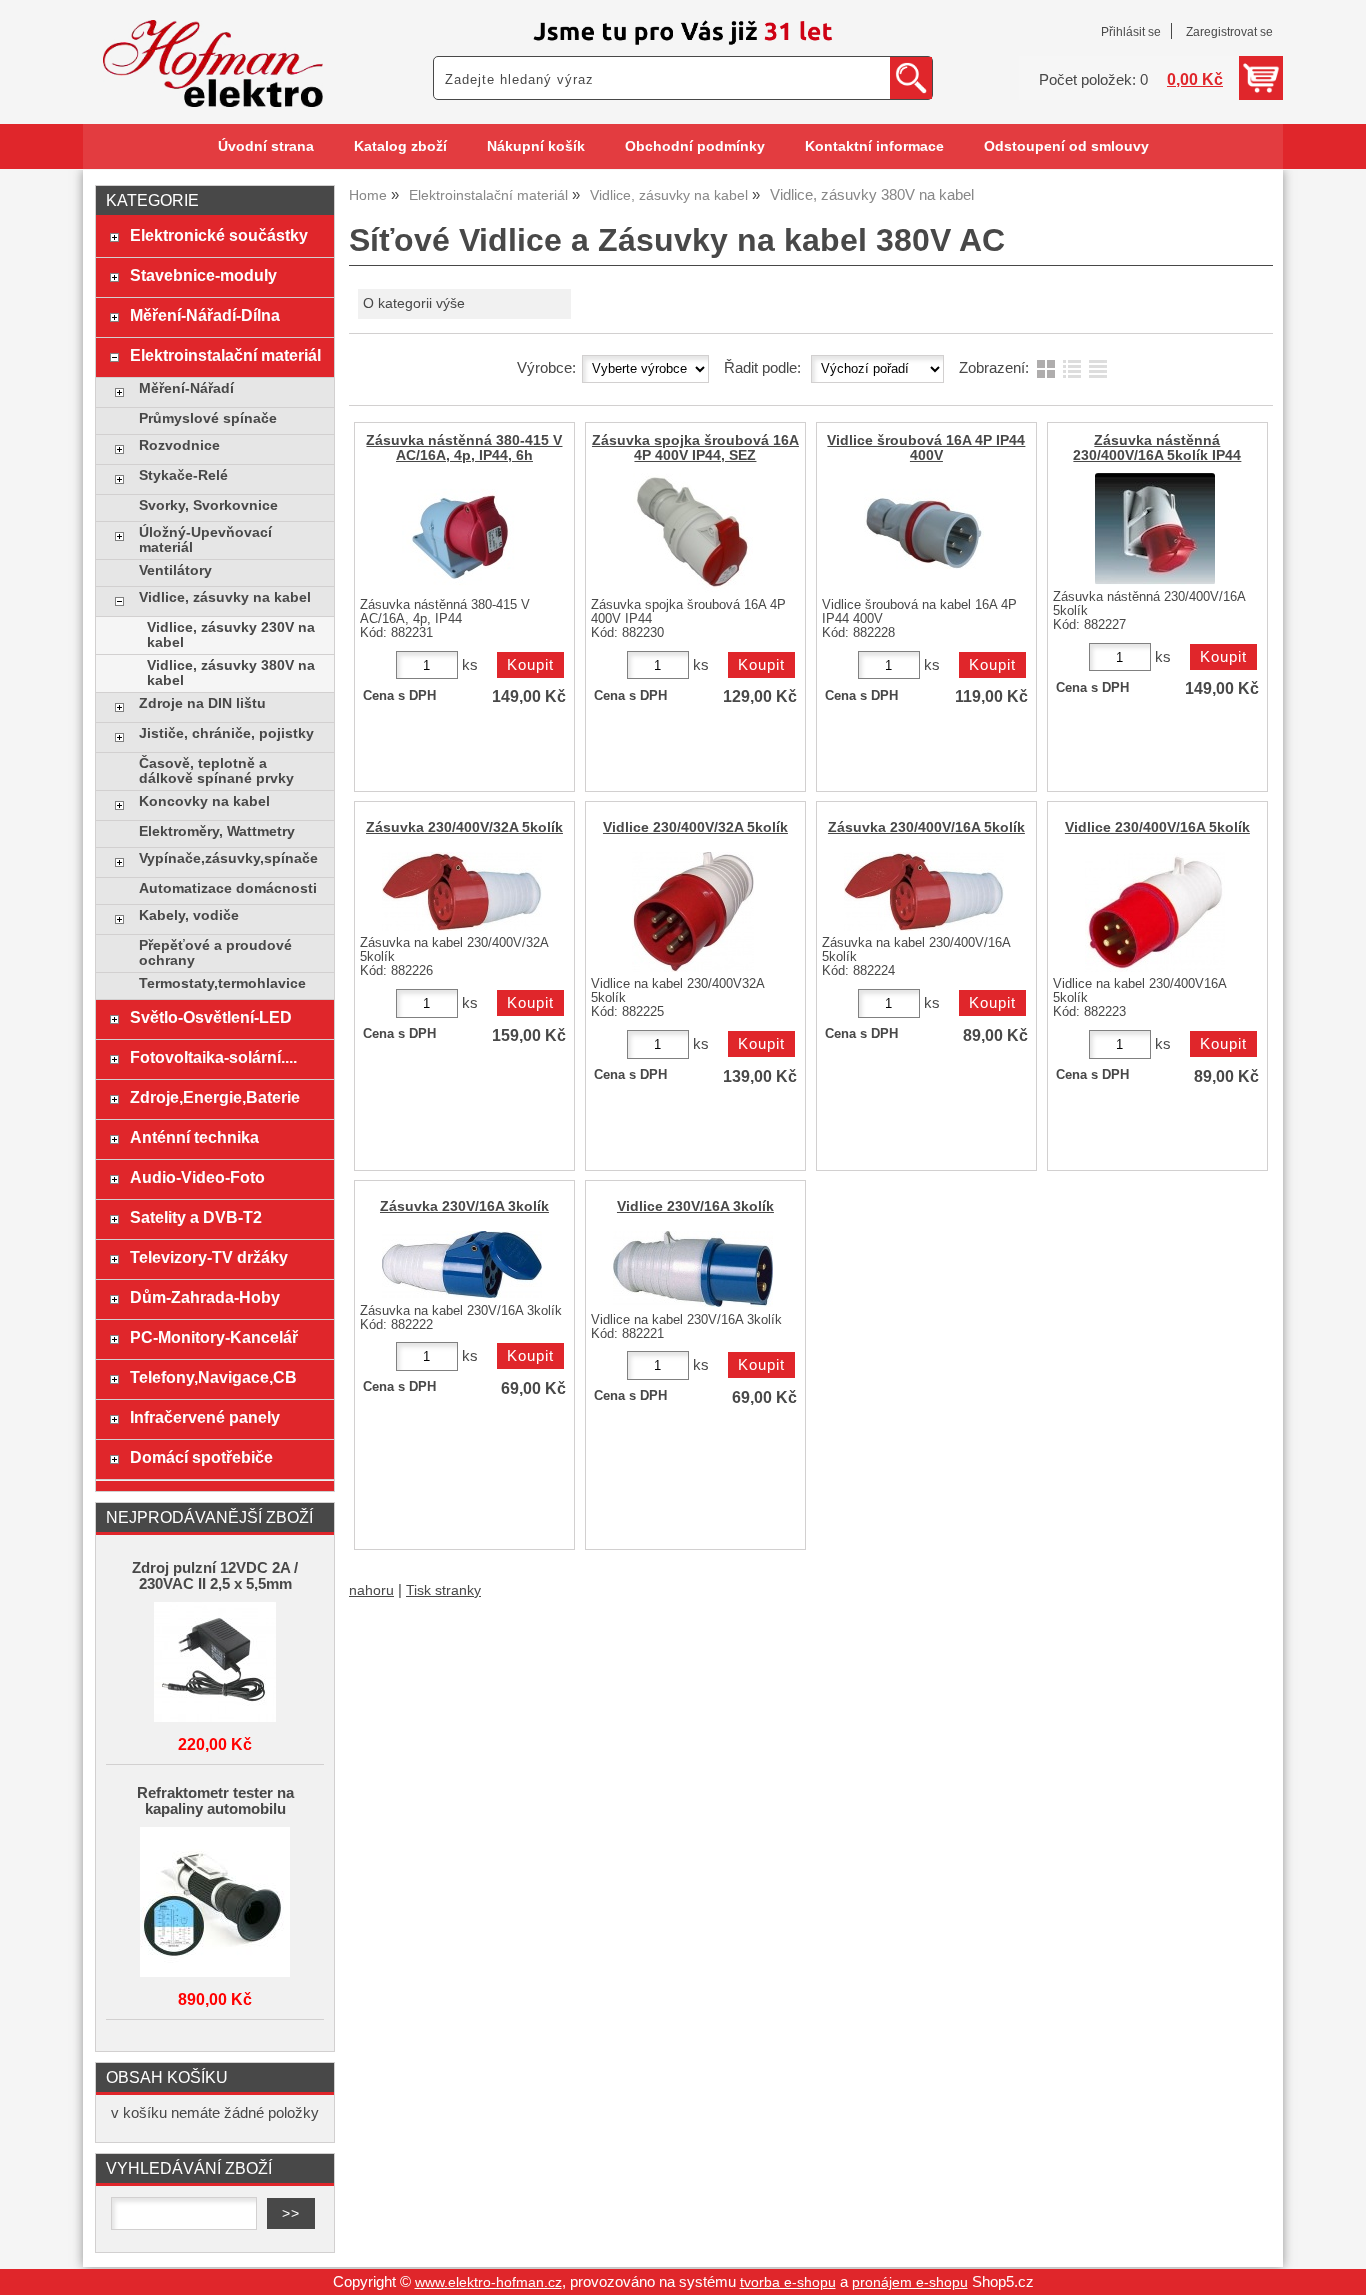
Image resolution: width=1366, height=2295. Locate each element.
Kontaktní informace (874, 146)
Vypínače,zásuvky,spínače (228, 858)
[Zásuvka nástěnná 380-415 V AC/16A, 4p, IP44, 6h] (462, 533)
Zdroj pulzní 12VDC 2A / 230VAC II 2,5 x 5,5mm (215, 1576)
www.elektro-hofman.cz (488, 2282)
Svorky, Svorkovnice (208, 505)
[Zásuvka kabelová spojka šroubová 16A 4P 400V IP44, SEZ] (693, 533)
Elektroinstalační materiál (225, 355)
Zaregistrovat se (1229, 32)
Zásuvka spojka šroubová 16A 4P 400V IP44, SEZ (695, 448)
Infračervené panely (205, 1417)
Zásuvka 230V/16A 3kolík (464, 1206)
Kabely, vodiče (189, 915)
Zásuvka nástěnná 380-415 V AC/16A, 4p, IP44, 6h (464, 448)
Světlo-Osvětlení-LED (211, 1017)
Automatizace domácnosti (228, 888)
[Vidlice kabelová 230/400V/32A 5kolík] (693, 912)
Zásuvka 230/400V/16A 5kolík (926, 827)
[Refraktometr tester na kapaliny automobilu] (215, 1903)
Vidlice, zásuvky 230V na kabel (231, 635)
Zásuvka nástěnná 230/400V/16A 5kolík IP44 (1157, 448)
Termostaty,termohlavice (222, 983)
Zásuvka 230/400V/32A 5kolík (464, 827)
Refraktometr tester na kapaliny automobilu (215, 1801)
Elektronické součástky (219, 235)
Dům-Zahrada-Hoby (205, 1297)
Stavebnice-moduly (203, 275)
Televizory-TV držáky (209, 1257)
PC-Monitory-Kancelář (214, 1337)
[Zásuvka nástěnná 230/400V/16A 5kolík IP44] (1155, 529)
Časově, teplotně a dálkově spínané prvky (216, 771)
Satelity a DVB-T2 (196, 1217)
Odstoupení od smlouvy (1066, 146)
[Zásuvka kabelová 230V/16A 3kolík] (462, 1264)
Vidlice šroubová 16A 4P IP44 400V (926, 448)
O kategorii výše (414, 303)
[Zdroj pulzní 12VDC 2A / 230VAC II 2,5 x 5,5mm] (215, 1663)
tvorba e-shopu (788, 2282)
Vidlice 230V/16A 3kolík (695, 1206)
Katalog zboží (400, 146)
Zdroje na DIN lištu (202, 703)
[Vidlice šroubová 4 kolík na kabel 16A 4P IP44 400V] (924, 533)
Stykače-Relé (183, 475)
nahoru (371, 1590)
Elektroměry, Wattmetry (217, 831)
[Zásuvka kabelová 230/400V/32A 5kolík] (462, 891)
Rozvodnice (179, 445)
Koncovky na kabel (204, 801)
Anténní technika (194, 1137)
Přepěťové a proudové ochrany (215, 953)
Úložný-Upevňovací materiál (205, 540)
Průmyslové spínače (208, 418)
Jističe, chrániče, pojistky (226, 733)
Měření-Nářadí (186, 388)
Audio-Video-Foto (197, 1177)
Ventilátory (175, 570)
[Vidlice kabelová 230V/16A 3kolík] (693, 1269)
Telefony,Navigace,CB (213, 1377)
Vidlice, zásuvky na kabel (225, 597)
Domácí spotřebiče (201, 1457)
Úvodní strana (266, 146)
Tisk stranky (443, 1590)
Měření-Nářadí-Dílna (205, 315)
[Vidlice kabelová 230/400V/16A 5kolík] (1155, 912)
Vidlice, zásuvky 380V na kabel (231, 673)
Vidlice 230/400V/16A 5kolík (1157, 827)
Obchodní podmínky (695, 146)
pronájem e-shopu (910, 2282)
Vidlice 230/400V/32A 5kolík (695, 827)
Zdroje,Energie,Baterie (215, 1097)
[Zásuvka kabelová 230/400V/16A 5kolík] (924, 891)
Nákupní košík (536, 146)
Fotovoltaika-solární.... (213, 1057)
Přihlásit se (1131, 32)
